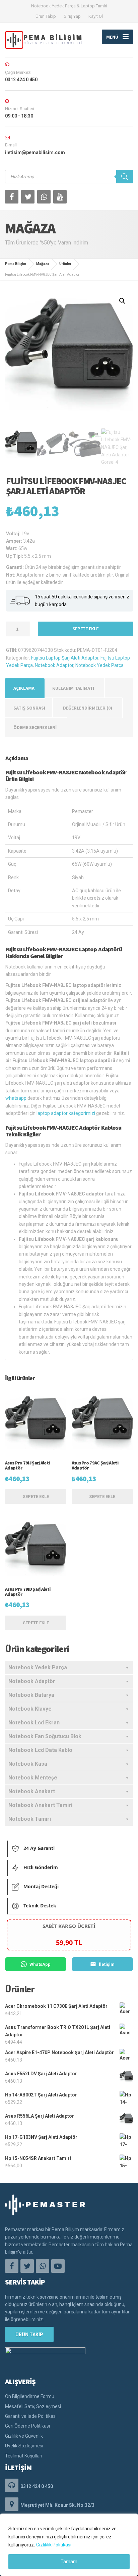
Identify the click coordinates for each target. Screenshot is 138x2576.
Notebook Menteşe (33, 1778)
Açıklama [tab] (24, 688)
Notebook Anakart (32, 1791)
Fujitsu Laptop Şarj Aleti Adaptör (65, 658)
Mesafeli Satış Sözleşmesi (33, 2406)
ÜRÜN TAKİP (29, 2335)
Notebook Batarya (31, 1695)
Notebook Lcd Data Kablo (40, 1750)
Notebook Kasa (28, 1764)
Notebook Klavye (30, 1709)
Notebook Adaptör (54, 665)
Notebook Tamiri (30, 1819)
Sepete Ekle (85, 629)
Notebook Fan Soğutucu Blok (45, 1736)
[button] (122, 301)
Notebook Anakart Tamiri (40, 1805)
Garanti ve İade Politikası (31, 2416)
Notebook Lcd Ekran (34, 1723)
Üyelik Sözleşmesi (24, 2446)
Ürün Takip (46, 16)
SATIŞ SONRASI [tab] (29, 708)
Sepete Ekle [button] (36, 1497)
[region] (69, 2545)
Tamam (69, 2562)
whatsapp (16, 1098)
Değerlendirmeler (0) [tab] (88, 708)
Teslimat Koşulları (24, 2456)
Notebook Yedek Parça (99, 665)
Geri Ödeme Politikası (27, 2426)
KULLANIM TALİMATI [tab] (73, 688)
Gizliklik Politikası (54, 2545)
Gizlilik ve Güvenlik (24, 2436)
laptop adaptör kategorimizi (66, 1113)
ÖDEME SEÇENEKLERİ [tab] (35, 727)
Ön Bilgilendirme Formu (30, 2396)
